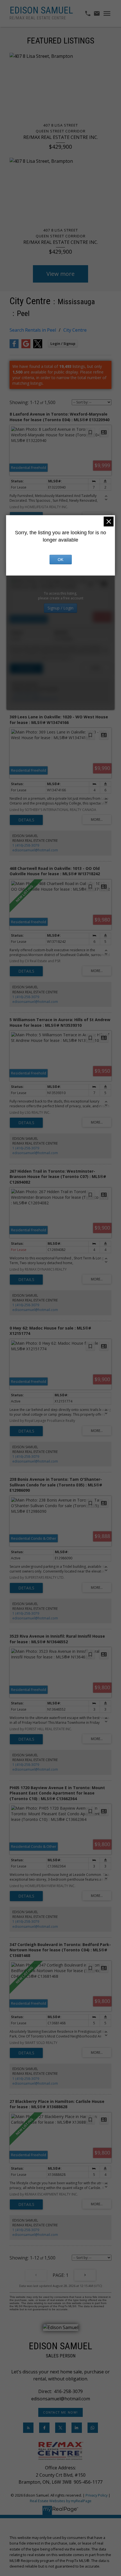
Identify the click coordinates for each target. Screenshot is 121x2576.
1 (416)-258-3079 (26, 694)
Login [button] (63, 344)
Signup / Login (60, 608)
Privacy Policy (97, 2495)
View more (60, 274)
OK (60, 560)
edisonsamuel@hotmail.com (35, 699)
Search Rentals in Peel (33, 330)
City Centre (75, 330)
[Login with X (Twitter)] (38, 347)
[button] (60, 2412)
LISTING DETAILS (26, 668)
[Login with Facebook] (14, 347)
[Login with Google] (26, 347)
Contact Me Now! (60, 2412)
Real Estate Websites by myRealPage (61, 2501)
